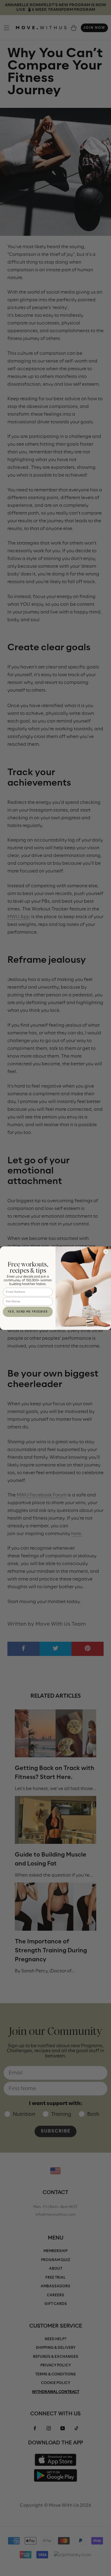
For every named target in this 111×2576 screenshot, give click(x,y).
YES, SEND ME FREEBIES (28, 1312)
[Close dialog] (106, 1252)
